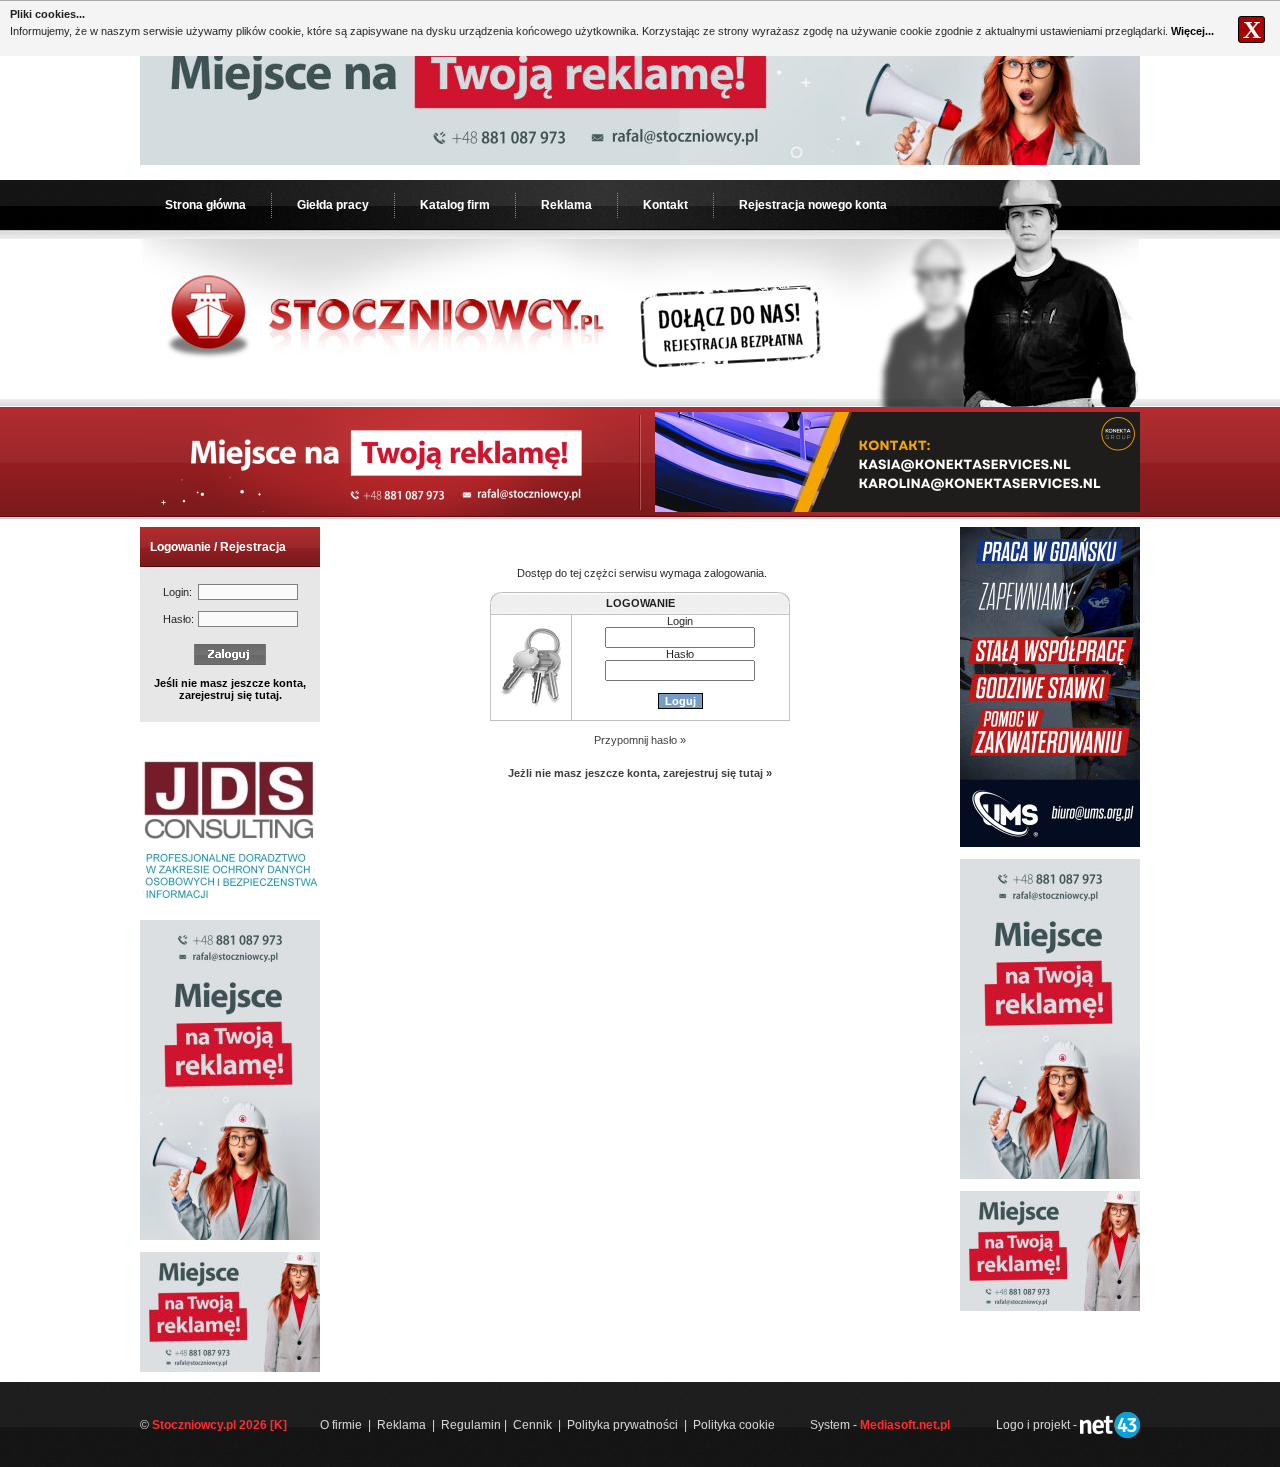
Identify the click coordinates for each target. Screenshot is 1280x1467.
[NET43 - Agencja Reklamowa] (1110, 1434)
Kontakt (665, 205)
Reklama (566, 205)
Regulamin (471, 1425)
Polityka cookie (734, 1425)
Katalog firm (455, 205)
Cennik (532, 1425)
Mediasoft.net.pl (905, 1425)
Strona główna (205, 205)
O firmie (341, 1425)
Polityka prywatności (622, 1425)
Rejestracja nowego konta (813, 205)
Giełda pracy (333, 205)
